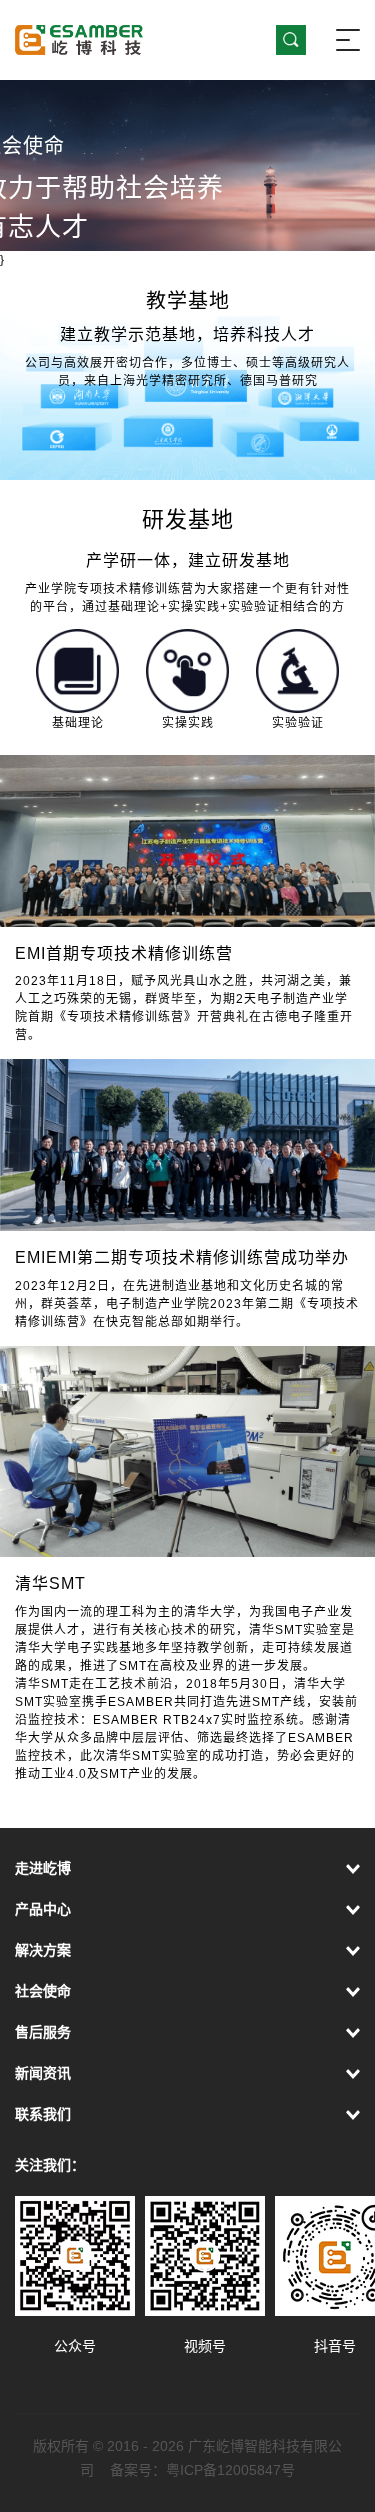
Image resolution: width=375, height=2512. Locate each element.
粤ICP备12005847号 (230, 2470)
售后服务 (43, 2032)
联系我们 (43, 2114)
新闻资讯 (43, 2073)
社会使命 (43, 1991)
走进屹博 (43, 1868)
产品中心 (43, 1909)
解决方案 (43, 1950)
